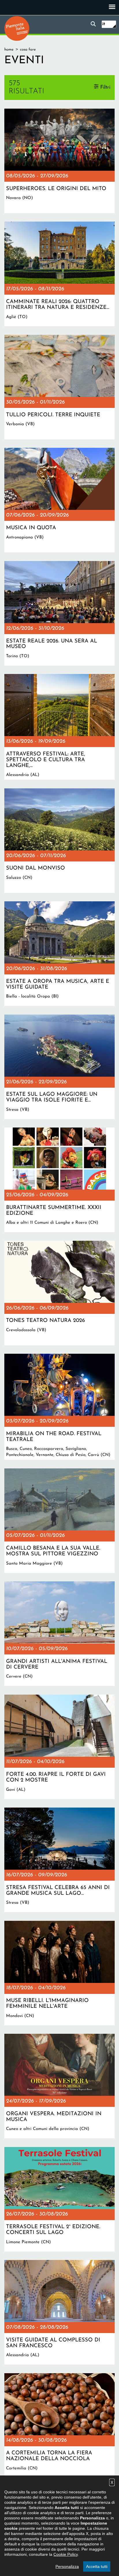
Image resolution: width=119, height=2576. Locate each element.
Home (9, 50)
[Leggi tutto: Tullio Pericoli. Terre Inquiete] (59, 387)
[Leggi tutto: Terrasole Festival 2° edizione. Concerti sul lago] (59, 2199)
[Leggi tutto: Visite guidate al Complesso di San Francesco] (59, 2312)
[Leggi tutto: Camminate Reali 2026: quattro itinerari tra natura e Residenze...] (59, 274)
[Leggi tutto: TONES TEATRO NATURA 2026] (59, 1293)
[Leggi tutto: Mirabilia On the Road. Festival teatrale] (59, 1407)
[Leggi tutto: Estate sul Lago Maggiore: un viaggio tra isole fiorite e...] (59, 1067)
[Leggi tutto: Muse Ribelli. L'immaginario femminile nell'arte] (59, 1973)
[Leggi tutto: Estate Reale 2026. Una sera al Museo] (59, 613)
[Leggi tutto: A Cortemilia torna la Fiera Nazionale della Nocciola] (59, 2425)
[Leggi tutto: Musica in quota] (59, 500)
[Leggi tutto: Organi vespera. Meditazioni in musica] (59, 2086)
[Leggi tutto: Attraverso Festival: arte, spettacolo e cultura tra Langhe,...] (59, 727)
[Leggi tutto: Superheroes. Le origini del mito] (59, 161)
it (104, 24)
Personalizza (67, 2566)
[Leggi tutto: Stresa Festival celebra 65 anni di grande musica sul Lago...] (59, 1860)
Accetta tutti (97, 2566)
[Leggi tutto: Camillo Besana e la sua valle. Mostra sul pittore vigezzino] (59, 1521)
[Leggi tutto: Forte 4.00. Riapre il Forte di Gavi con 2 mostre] (59, 1747)
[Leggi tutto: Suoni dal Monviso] (59, 841)
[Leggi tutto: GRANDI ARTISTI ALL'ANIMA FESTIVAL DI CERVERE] (59, 1634)
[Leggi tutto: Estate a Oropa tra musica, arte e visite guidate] (59, 954)
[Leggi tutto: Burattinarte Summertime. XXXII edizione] (59, 1180)
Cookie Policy (66, 2554)
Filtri (105, 87)
